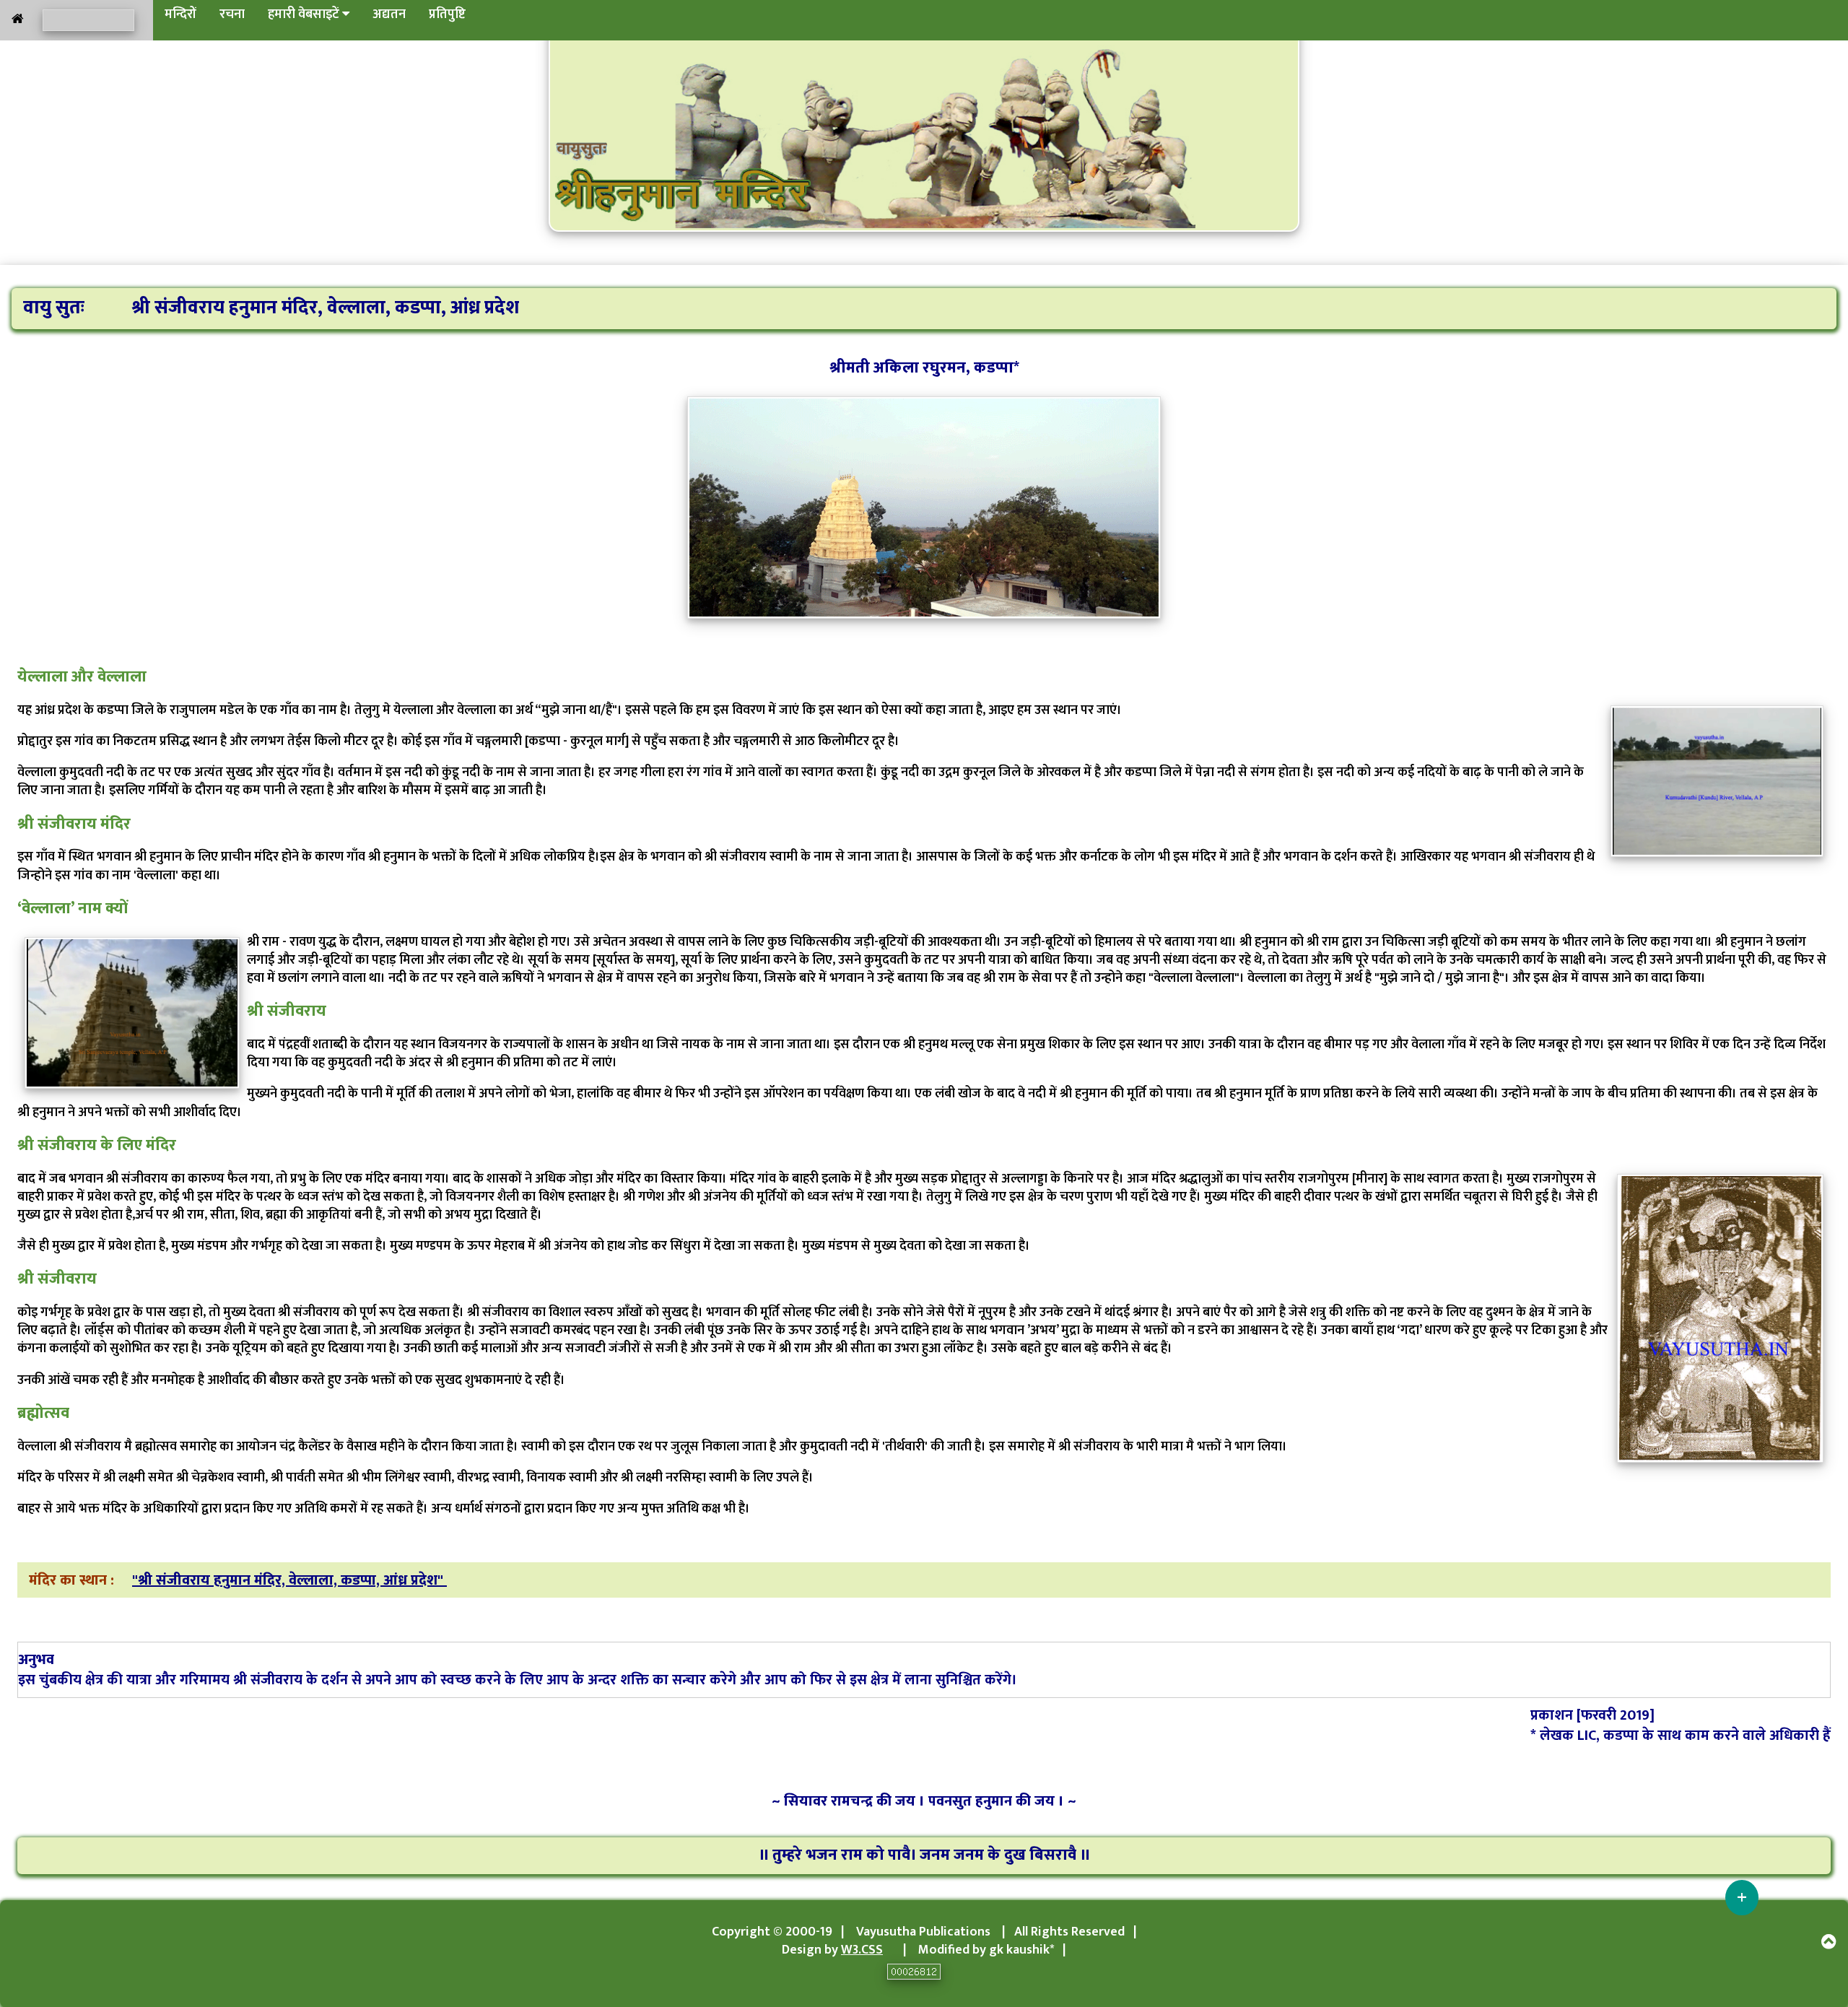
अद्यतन (389, 14)
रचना (232, 14)
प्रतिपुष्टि (447, 14)
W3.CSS (862, 1950)
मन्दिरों (180, 14)
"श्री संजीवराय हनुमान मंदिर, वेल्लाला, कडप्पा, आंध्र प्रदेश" (289, 1580)
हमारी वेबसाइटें (305, 14)
